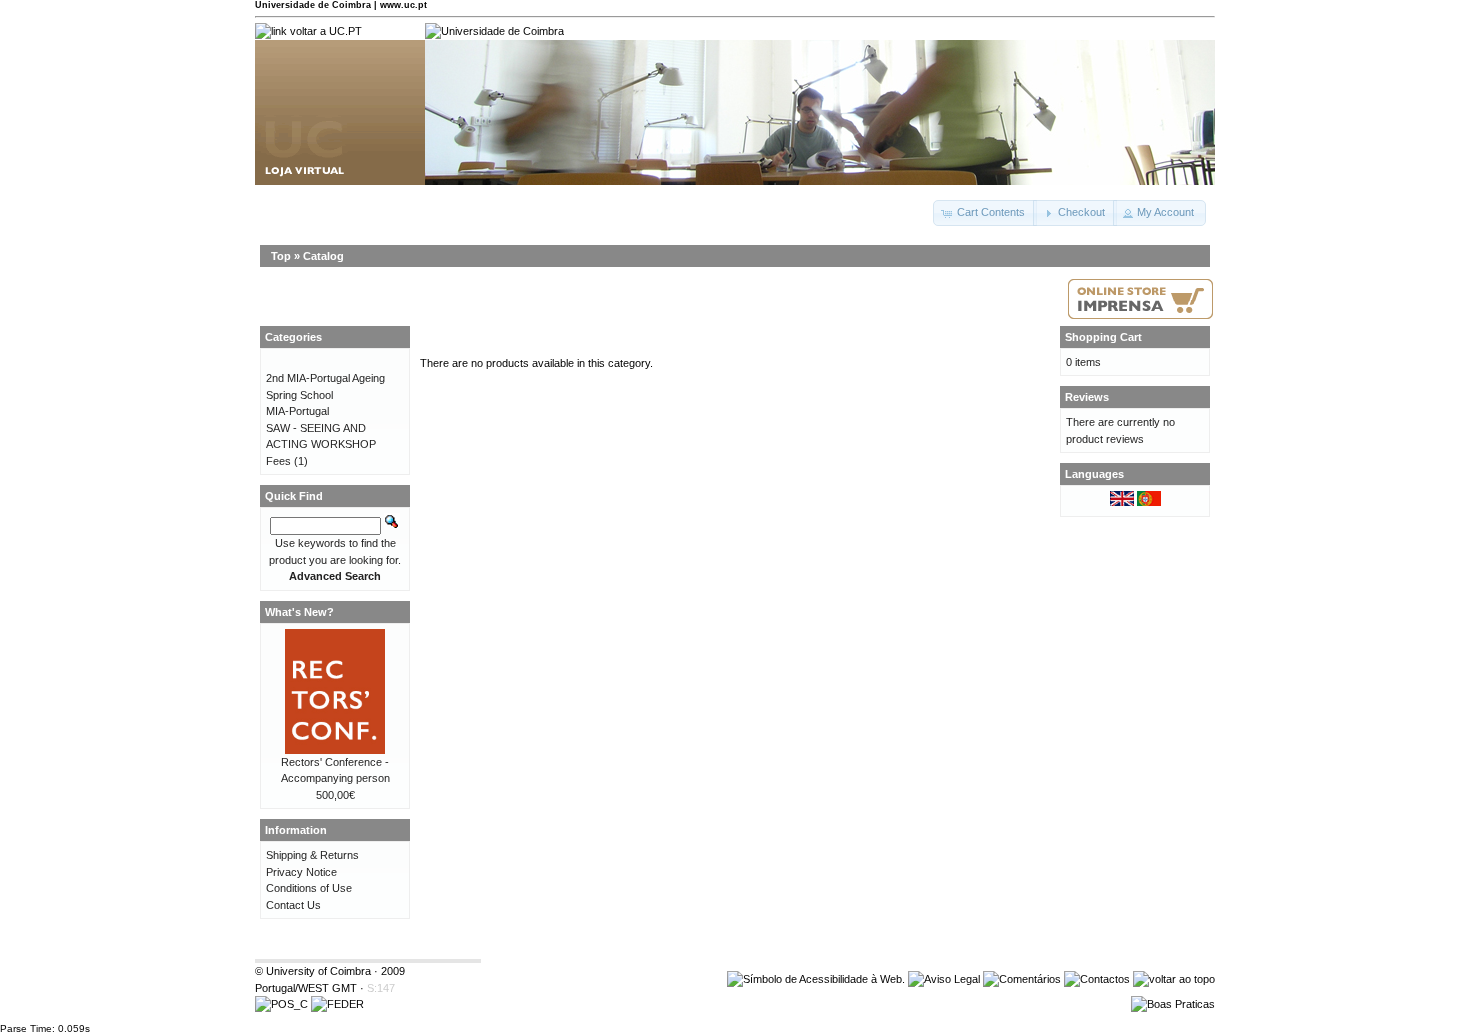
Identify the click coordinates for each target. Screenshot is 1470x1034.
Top (281, 256)
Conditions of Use (309, 888)
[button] (985, 213)
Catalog (323, 256)
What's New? (299, 612)
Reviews (1087, 397)
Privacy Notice (301, 872)
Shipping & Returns (312, 855)
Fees (278, 461)
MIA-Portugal (297, 411)
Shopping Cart (1103, 337)
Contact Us (293, 905)
